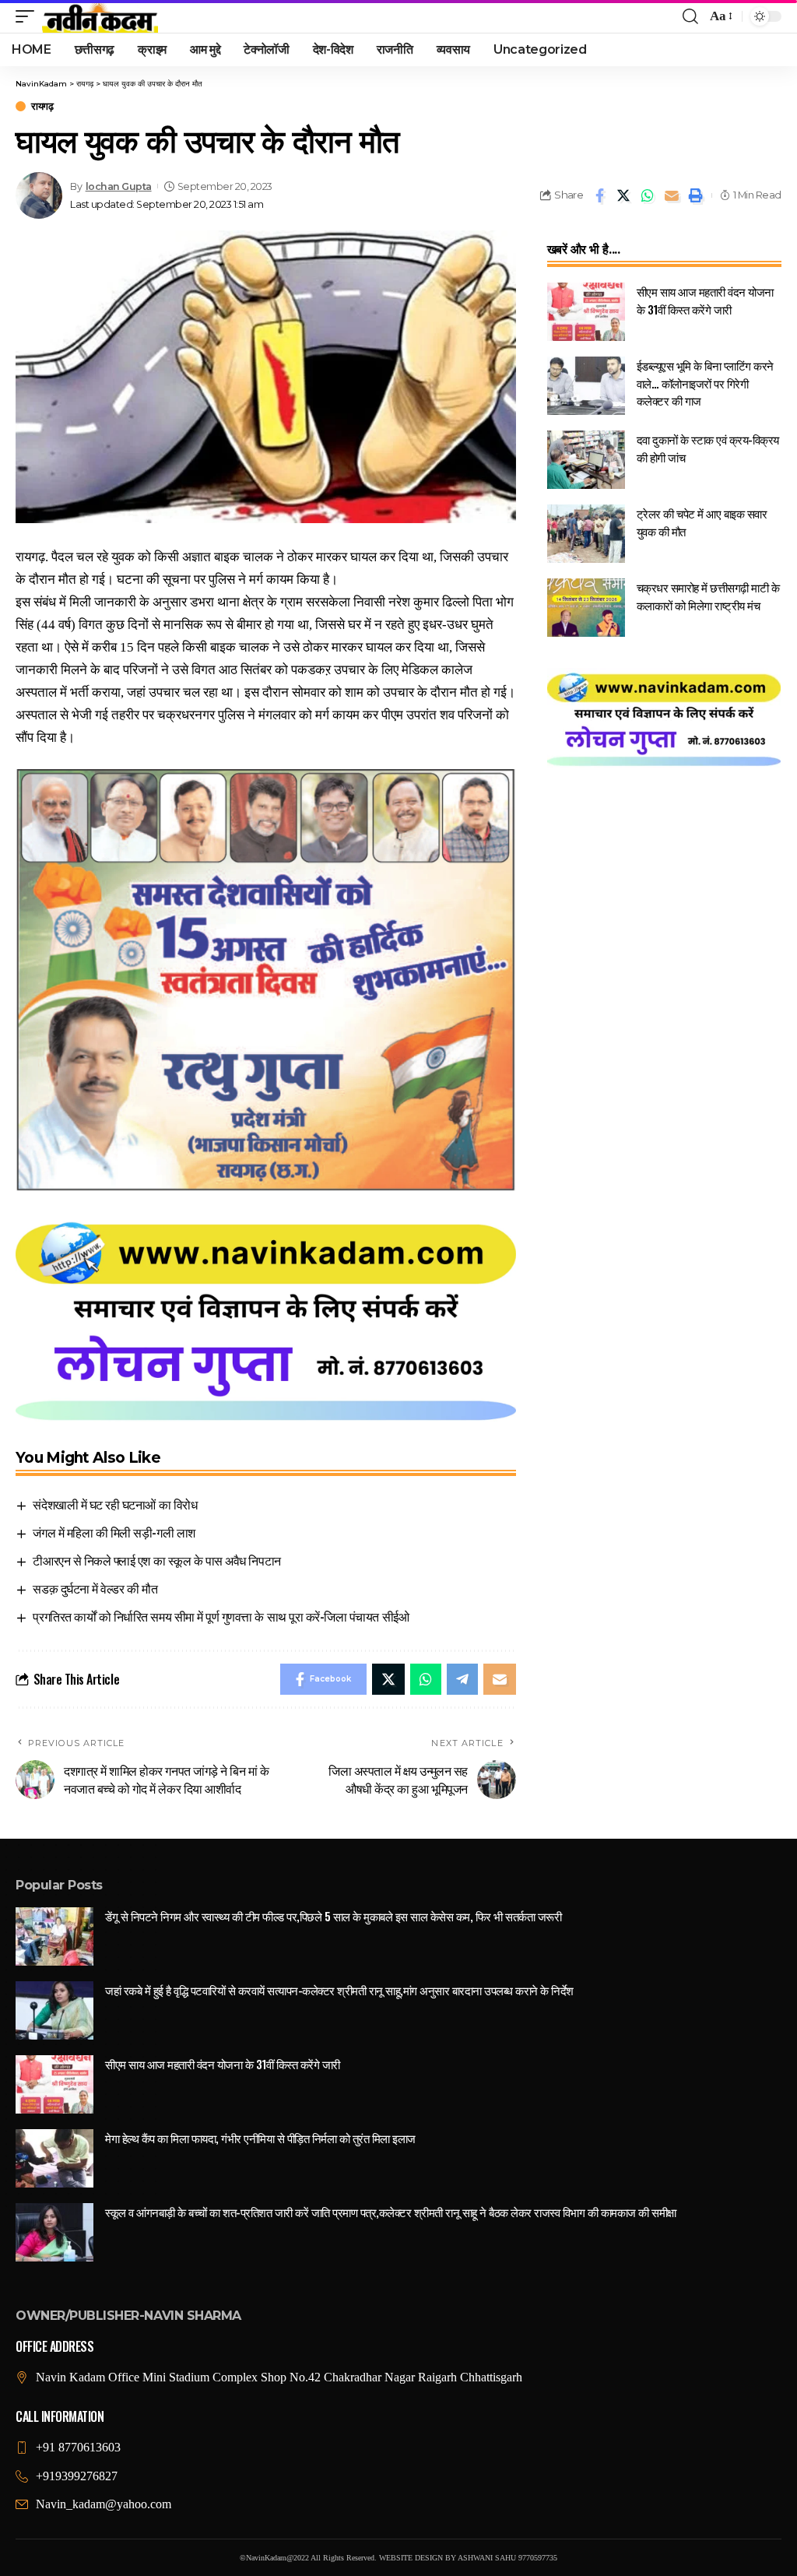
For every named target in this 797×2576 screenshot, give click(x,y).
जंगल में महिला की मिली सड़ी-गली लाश (114, 1532)
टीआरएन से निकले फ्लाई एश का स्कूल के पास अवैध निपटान (156, 1560)
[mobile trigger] (29, 16)
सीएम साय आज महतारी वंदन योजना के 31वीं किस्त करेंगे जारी (705, 300)
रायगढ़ (42, 106)
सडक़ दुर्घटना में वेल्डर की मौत (95, 1588)
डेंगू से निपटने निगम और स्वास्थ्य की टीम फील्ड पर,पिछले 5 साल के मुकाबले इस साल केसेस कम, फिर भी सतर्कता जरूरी (333, 1916)
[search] (690, 16)
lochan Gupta (119, 186)
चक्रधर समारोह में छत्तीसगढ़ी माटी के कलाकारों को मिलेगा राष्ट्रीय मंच (708, 596)
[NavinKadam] (100, 16)
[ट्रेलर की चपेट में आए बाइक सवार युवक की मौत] (586, 534)
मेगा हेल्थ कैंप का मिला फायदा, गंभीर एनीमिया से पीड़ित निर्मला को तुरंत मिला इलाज (260, 2138)
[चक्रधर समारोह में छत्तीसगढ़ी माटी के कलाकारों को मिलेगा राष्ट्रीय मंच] (586, 608)
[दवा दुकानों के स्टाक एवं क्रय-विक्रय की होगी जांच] (586, 460)
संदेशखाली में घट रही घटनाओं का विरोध (115, 1504)
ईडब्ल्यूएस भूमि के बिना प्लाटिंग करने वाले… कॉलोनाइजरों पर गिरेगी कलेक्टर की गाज (705, 383)
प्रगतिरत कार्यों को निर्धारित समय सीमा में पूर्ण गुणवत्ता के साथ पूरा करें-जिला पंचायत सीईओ (221, 1616)
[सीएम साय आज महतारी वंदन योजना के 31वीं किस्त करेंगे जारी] (586, 312)
